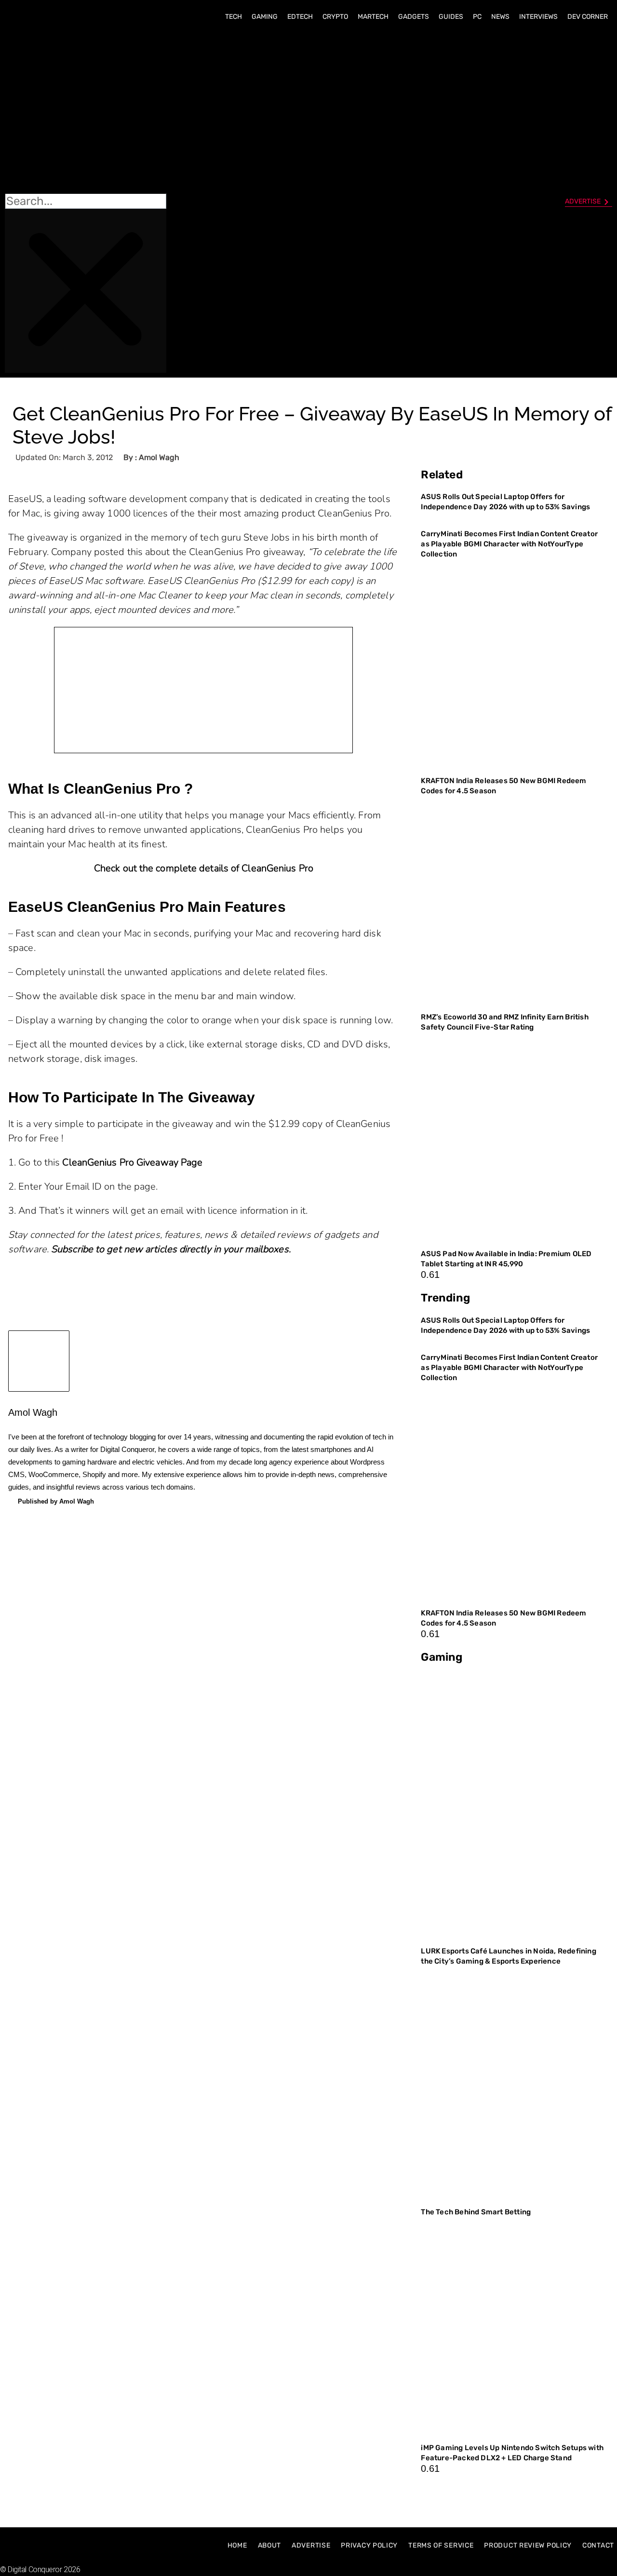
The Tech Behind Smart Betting (476, 2212)
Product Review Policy (528, 2545)
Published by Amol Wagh (56, 1501)
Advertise (311, 2545)
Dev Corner (588, 17)
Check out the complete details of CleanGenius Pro (204, 868)
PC (477, 17)
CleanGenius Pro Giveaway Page (132, 1162)
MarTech (373, 17)
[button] (86, 111)
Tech (234, 17)
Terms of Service (441, 2545)
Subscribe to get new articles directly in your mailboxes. (171, 1249)
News (500, 17)
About (270, 2545)
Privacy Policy (369, 2545)
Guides (451, 17)
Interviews (538, 17)
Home (237, 2545)
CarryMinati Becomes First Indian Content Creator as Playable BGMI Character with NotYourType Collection (509, 544)
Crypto (335, 17)
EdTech (300, 17)
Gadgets (414, 17)
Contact (598, 2545)
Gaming (265, 17)
